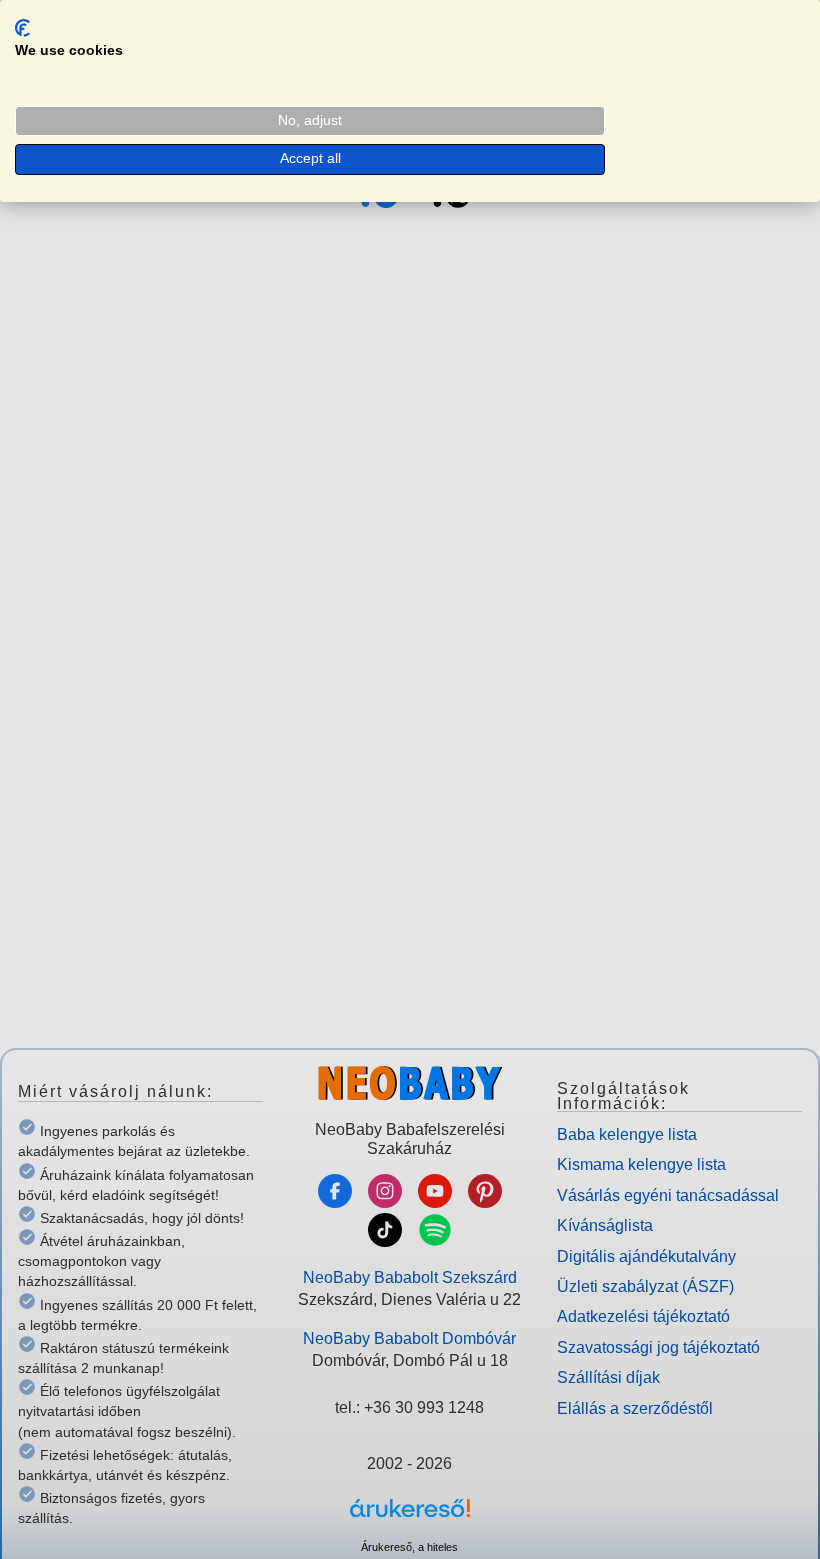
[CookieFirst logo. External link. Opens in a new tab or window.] (22, 28)
